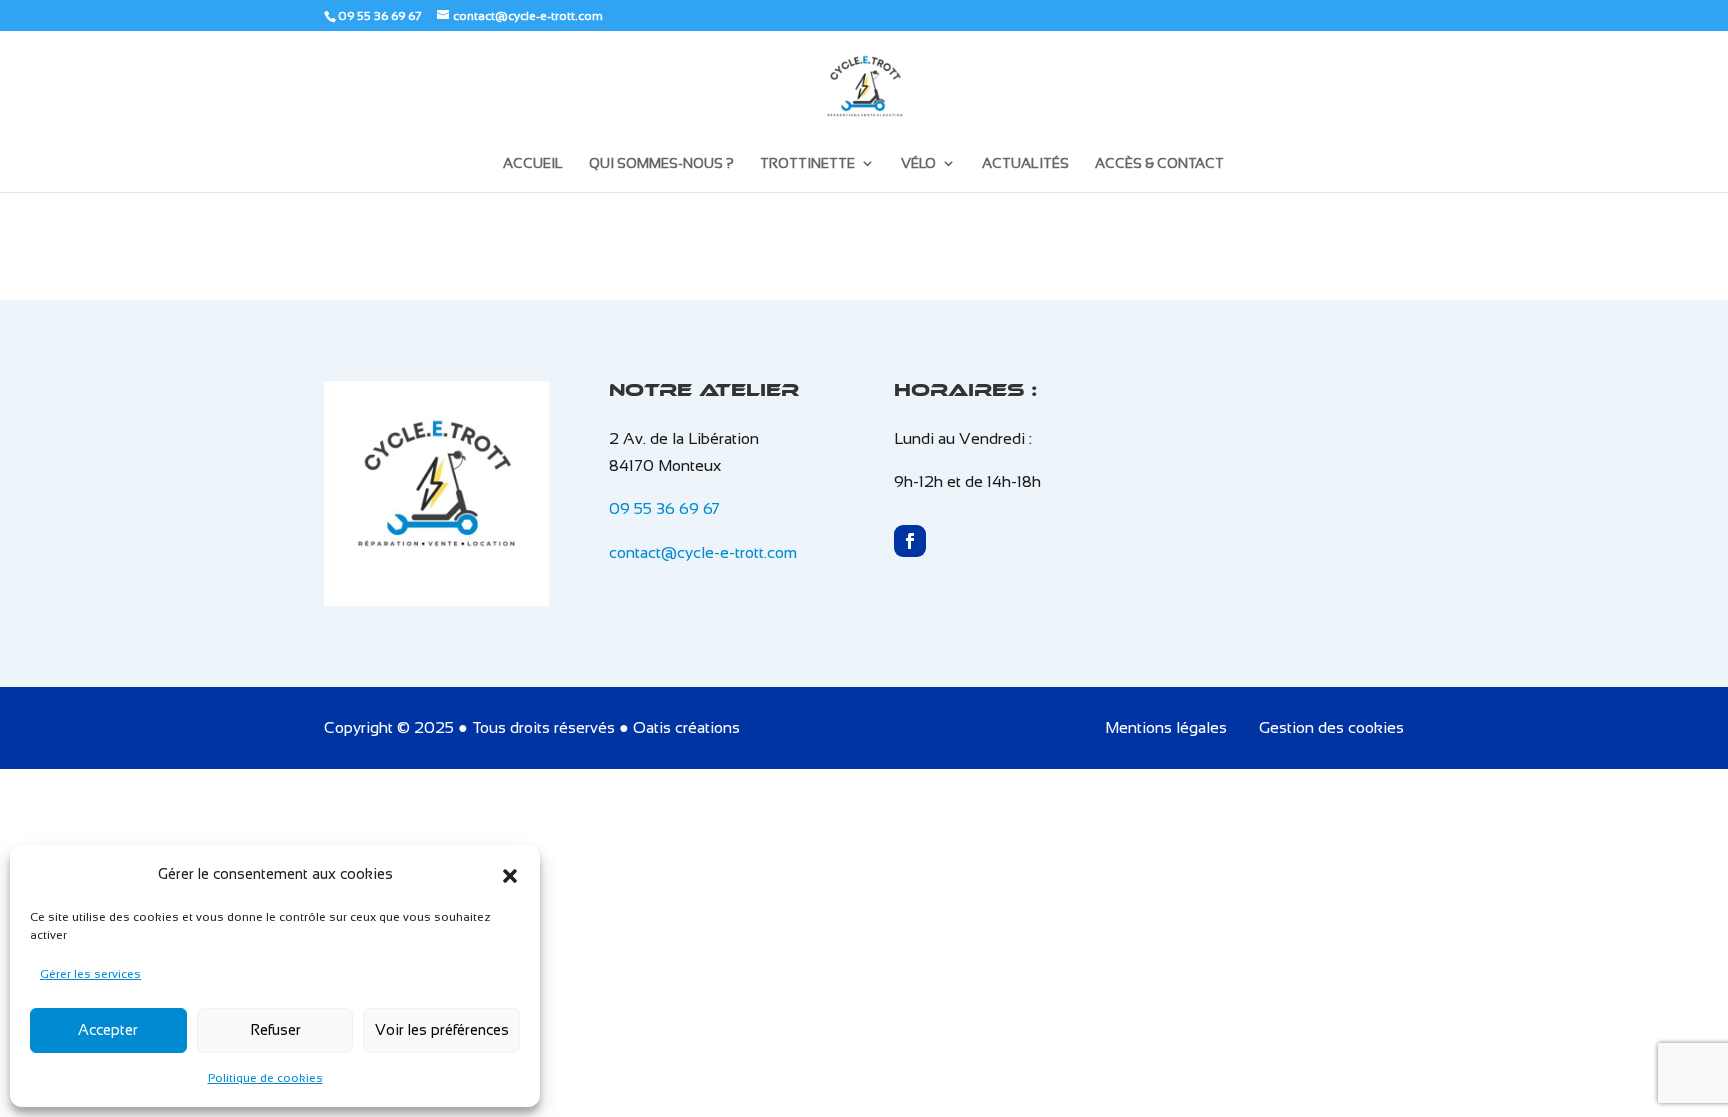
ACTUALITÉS (1025, 163)
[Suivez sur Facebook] (910, 541)
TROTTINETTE (807, 163)
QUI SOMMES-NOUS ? (661, 163)
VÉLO (918, 163)
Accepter (108, 1029)
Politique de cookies (265, 1078)
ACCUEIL (533, 163)
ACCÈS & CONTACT (1159, 163)
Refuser (275, 1029)
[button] (510, 874)
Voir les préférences (442, 1029)
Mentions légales (1166, 727)
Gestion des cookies (1331, 727)
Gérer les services (90, 974)
